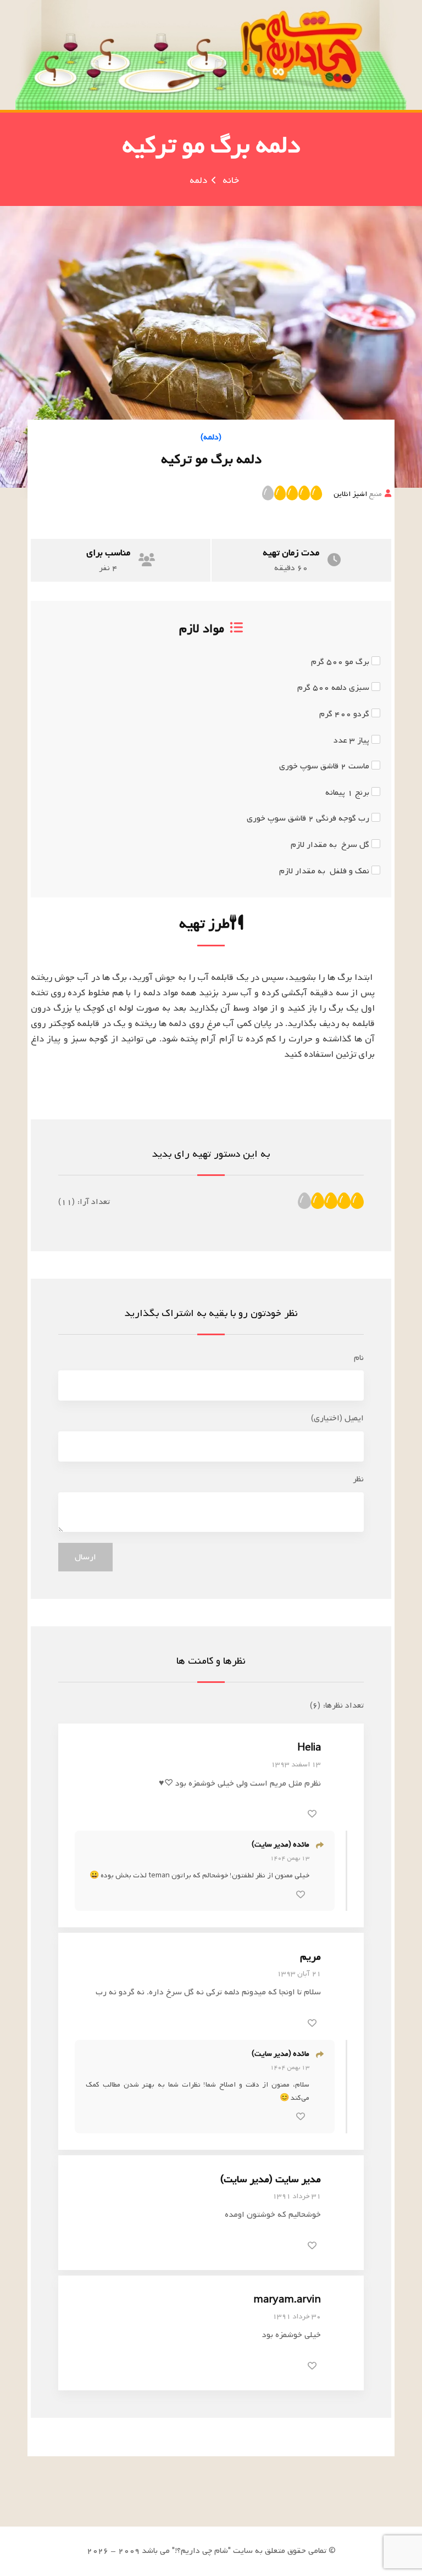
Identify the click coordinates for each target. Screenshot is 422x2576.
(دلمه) (211, 437)
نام (359, 1358)
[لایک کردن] (312, 1814)
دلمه (198, 180)
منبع (358, 494)
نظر (358, 1479)
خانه (231, 180)
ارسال (85, 1557)
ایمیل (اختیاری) (337, 1418)
